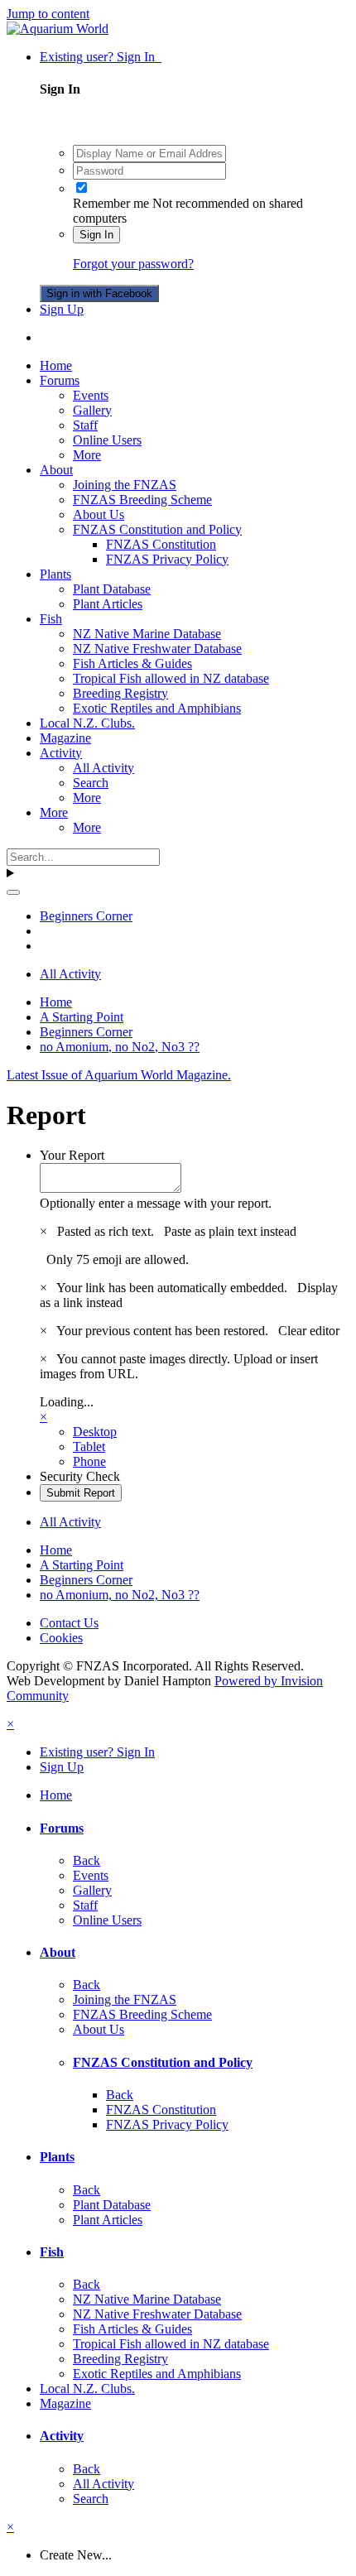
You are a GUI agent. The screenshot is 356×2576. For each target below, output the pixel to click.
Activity (61, 753)
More (87, 455)
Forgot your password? (133, 264)
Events (91, 395)
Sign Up (62, 309)
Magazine (65, 738)
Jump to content (48, 14)
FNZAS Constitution (161, 544)
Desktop (95, 1432)
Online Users (107, 440)
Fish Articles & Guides (132, 663)
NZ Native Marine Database (147, 634)
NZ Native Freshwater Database (157, 649)
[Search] (13, 892)
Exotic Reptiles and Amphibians (157, 708)
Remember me (111, 203)
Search (91, 783)
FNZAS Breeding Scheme (142, 500)
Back (87, 1860)
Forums (60, 380)
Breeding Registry (120, 693)
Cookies (61, 1638)
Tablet (89, 1447)
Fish (51, 619)
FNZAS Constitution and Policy (157, 529)
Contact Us (69, 1623)
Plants (55, 574)
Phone (89, 1461)
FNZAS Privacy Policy (167, 559)
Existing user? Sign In (101, 57)
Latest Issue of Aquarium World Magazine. (119, 1075)
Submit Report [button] (81, 1493)
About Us (99, 514)
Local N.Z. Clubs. (87, 723)
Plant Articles (108, 604)
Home (56, 365)
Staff (85, 425)
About (56, 470)
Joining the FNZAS (125, 485)
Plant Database (112, 589)
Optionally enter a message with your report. (156, 1203)
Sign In (96, 235)
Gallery (92, 410)
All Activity (103, 768)
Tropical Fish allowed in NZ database (171, 678)
